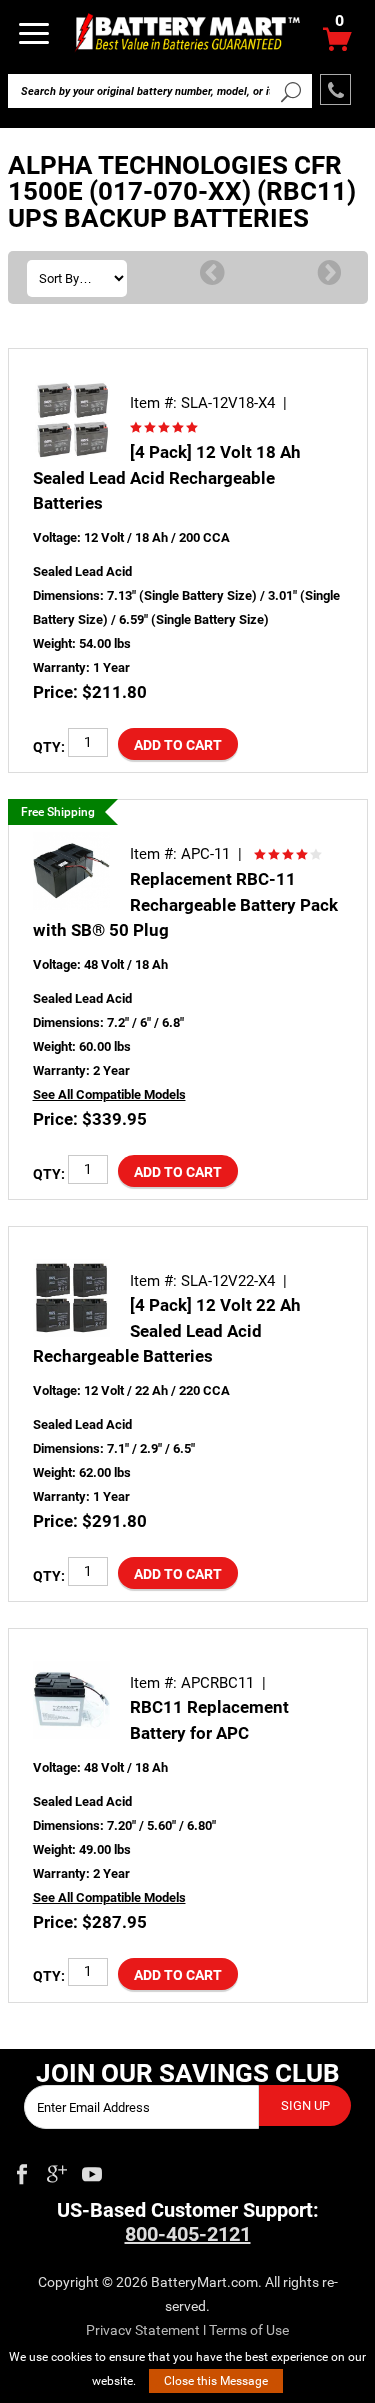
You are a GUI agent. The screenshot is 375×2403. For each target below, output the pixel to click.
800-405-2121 (188, 2234)
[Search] (291, 91)
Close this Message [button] (216, 2381)
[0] (337, 44)
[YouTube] (92, 2170)
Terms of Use (249, 2330)
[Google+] (57, 2170)
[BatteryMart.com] (187, 31)
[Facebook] (22, 2170)
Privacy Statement (143, 2330)
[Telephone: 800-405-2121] (335, 89)
